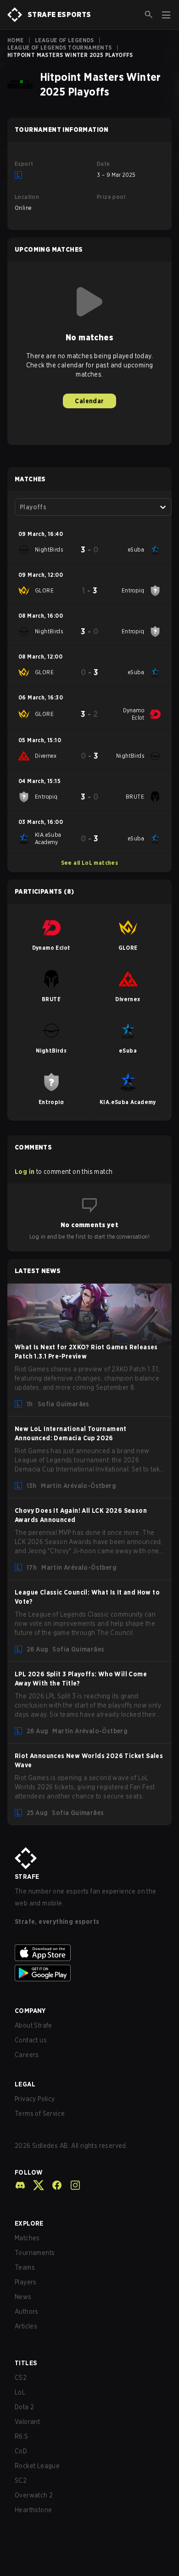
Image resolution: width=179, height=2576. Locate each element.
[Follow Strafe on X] (35, 2185)
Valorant (27, 2422)
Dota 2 (24, 2407)
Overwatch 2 (34, 2495)
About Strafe (34, 2025)
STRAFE (27, 1877)
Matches (27, 2238)
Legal (25, 2084)
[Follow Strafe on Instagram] (72, 2185)
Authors (27, 2311)
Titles (26, 2363)
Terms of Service (40, 2114)
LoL (20, 2392)
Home (16, 40)
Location (27, 197)
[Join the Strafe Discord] (20, 2185)
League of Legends (64, 40)
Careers (27, 2055)
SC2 (21, 2480)
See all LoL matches (90, 863)
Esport (24, 164)
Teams (25, 2267)
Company (30, 2011)
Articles (26, 2326)
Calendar (89, 401)
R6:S (22, 2436)
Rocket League (37, 2466)
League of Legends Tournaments (60, 48)
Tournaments (35, 2253)
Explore (29, 2223)
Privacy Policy (35, 2099)
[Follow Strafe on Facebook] (53, 2185)
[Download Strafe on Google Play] (89, 1973)
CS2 (21, 2378)
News (23, 2297)
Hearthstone (33, 2510)
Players (26, 2282)
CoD (21, 2451)
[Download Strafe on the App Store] (89, 1953)
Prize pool (111, 197)
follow (29, 2172)
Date (103, 164)
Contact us (31, 2040)
